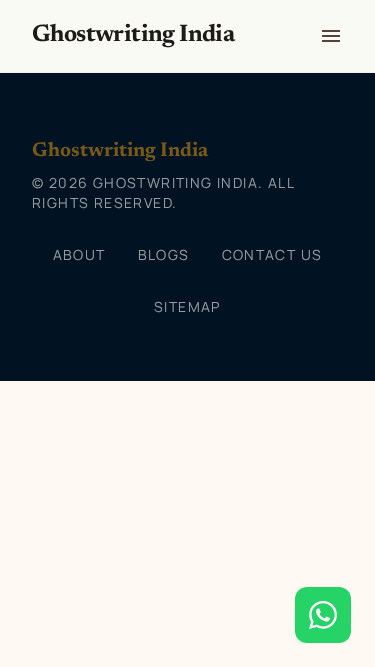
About (79, 254)
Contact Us (272, 254)
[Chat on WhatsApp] (323, 615)
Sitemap (187, 306)
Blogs (164, 254)
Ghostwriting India (133, 35)
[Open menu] (331, 36)
